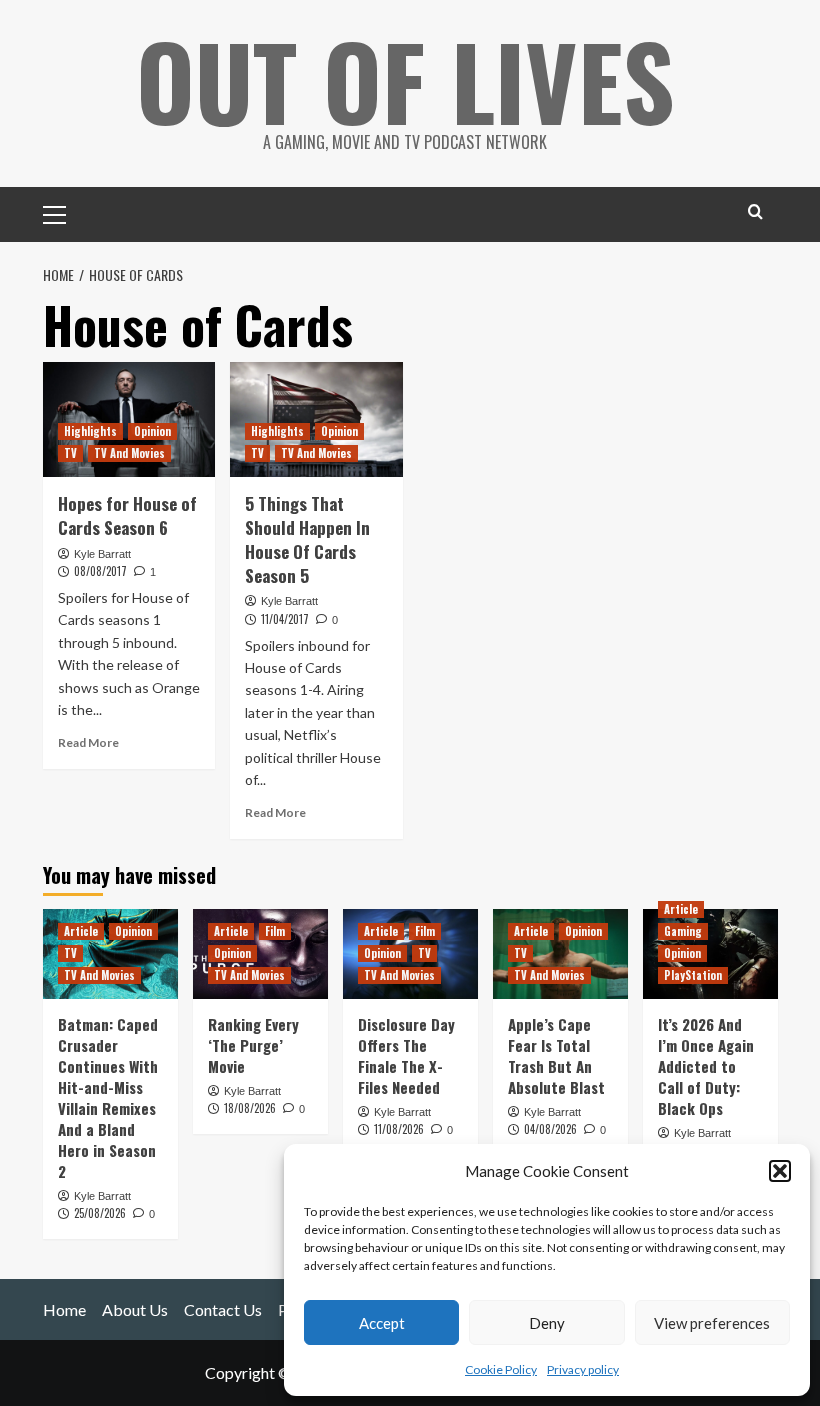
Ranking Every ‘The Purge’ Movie (253, 1045)
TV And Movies (129, 453)
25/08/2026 (100, 1213)
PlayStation (693, 975)
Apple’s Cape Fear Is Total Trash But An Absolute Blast (556, 1055)
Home (64, 1309)
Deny (547, 1323)
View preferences (712, 1323)
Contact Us (223, 1309)
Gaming (683, 931)
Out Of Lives (405, 80)
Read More (88, 742)
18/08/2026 (250, 1108)
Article (81, 931)
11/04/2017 (285, 619)
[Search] (755, 211)
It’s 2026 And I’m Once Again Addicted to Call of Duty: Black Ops (706, 1066)
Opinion (152, 431)
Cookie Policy (501, 1369)
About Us (135, 1309)
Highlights (90, 431)
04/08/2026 (550, 1129)
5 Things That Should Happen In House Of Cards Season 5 (307, 539)
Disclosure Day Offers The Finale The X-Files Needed (406, 1055)
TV (70, 453)
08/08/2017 (100, 571)
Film (275, 931)
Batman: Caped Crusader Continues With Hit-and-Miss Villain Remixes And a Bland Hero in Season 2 (108, 1097)
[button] (780, 1171)
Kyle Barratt (102, 554)
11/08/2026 (399, 1129)
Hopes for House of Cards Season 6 (127, 515)
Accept (382, 1323)
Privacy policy (583, 1369)
